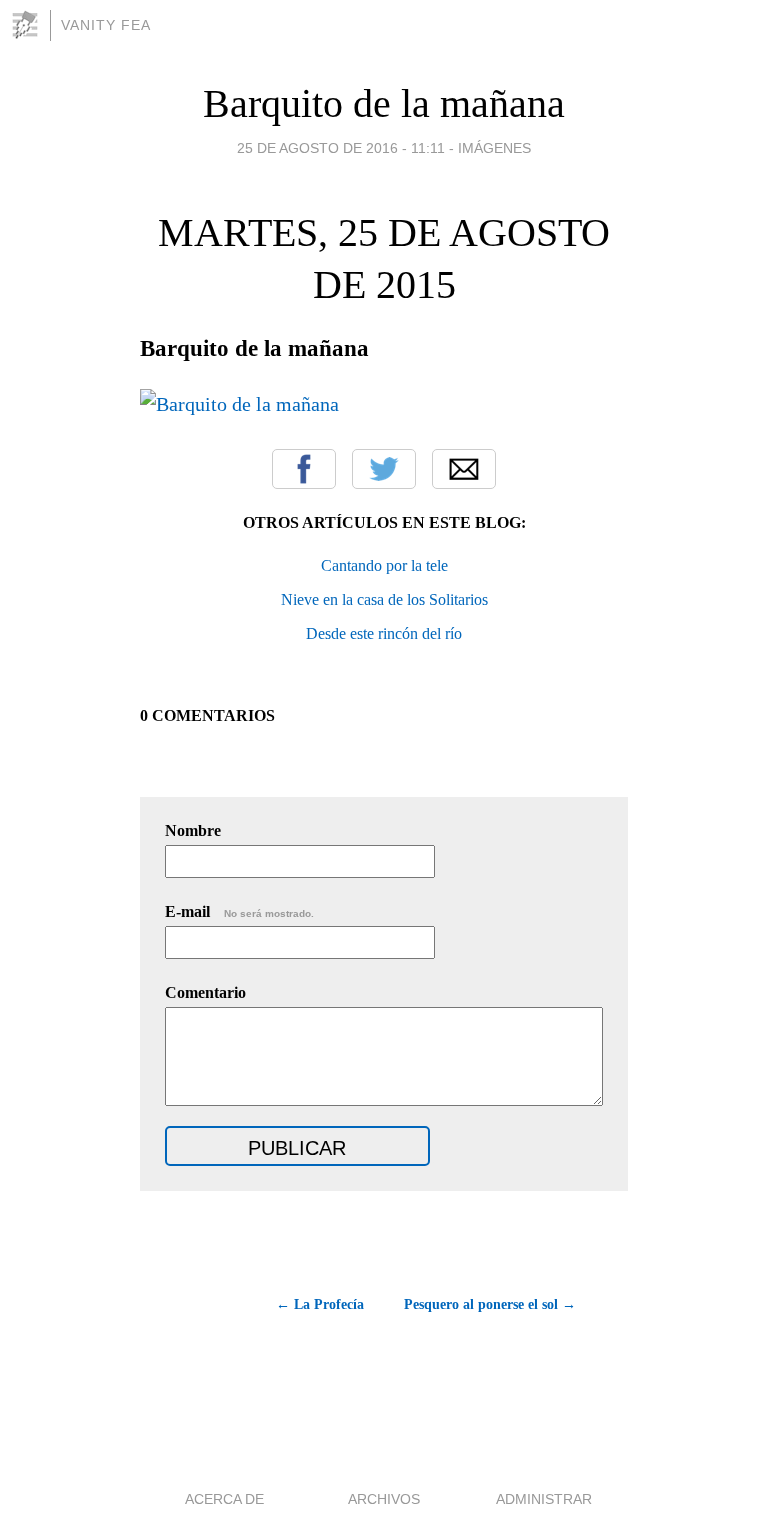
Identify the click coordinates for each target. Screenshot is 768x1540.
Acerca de (224, 1499)
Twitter (384, 469)
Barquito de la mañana (384, 103)
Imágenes (494, 148)
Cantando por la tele (384, 565)
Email (464, 469)
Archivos (384, 1499)
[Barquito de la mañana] (239, 404)
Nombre (193, 830)
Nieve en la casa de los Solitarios (384, 599)
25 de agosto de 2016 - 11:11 (341, 148)
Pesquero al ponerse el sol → (490, 1304)
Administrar (544, 1499)
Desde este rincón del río (384, 633)
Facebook (304, 469)
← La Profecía (320, 1304)
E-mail (239, 911)
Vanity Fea (106, 25)
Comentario (205, 992)
